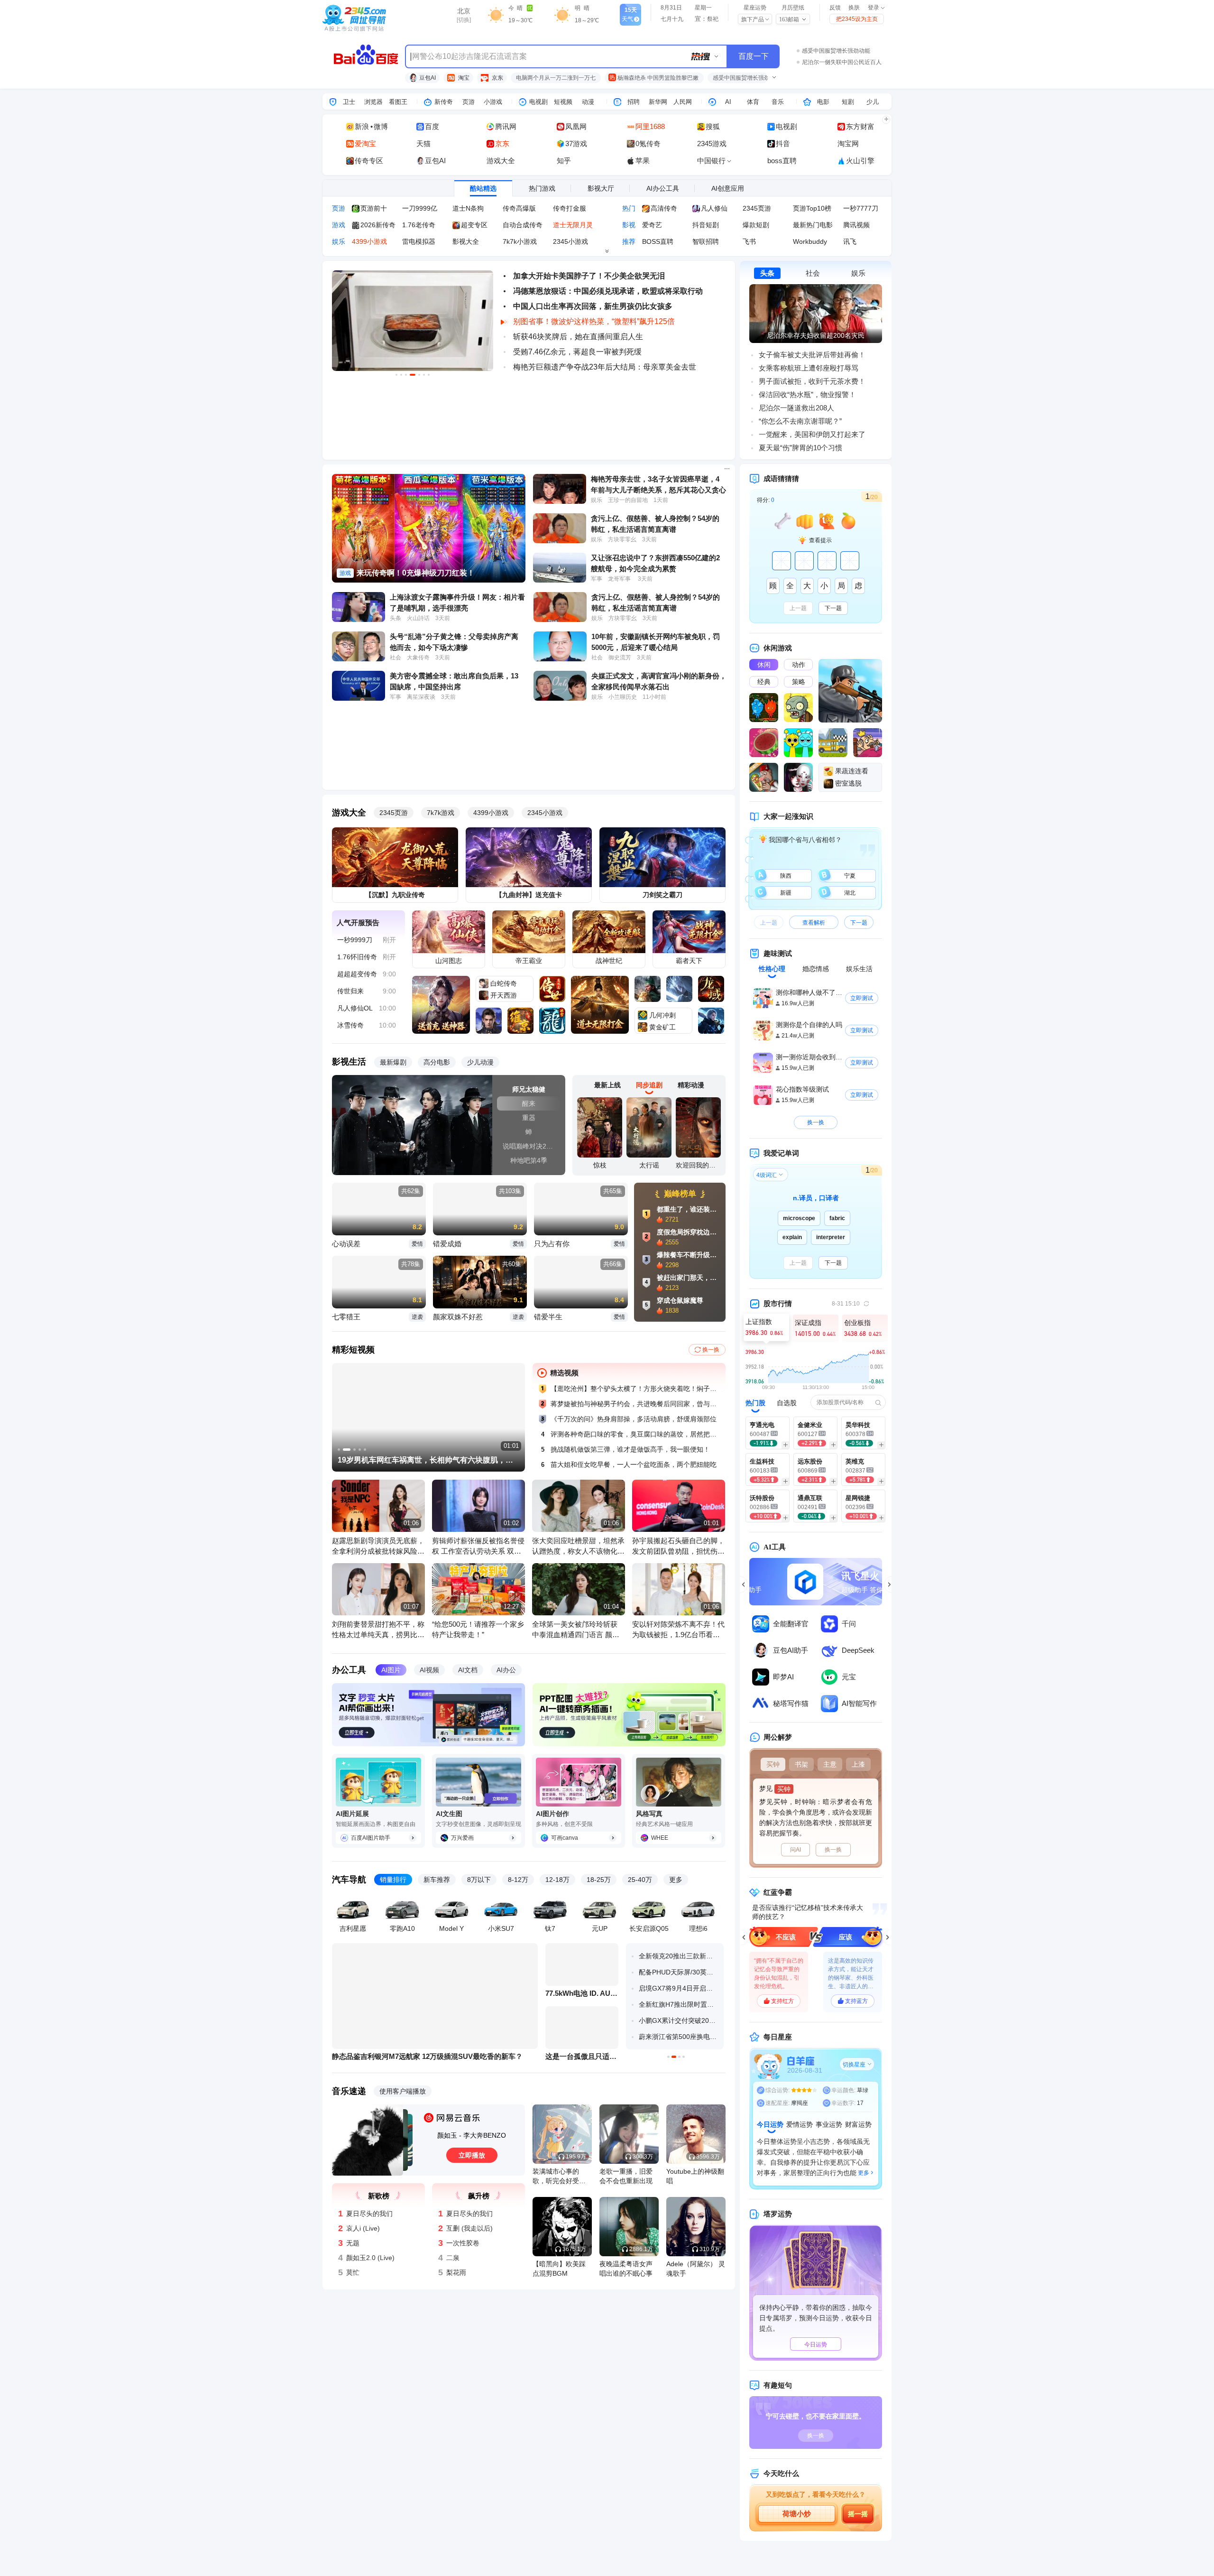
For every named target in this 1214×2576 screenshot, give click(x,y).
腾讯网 (506, 126)
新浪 (362, 126)
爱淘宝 (365, 144)
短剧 (848, 102)
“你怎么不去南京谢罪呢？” (800, 421)
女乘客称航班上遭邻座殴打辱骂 (809, 368)
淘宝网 (848, 144)
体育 (753, 102)
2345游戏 (712, 144)
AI (728, 102)
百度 (432, 126)
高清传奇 (664, 208)
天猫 (423, 144)
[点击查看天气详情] (497, 14)
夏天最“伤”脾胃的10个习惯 (800, 448)
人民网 (683, 102)
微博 (381, 126)
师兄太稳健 (529, 1089)
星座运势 (755, 8)
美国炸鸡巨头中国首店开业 (836, 51)
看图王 (398, 102)
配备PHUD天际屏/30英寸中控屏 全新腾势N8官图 (679, 1972)
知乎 (564, 161)
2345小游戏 (570, 241)
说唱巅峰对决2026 (530, 1146)
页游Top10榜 (812, 208)
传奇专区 (369, 161)
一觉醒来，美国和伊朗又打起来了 (812, 434)
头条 (767, 273)
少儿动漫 (480, 1062)
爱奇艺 (652, 225)
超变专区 (474, 225)
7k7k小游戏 (520, 241)
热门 (629, 208)
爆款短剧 (756, 225)
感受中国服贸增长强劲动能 (747, 78)
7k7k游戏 (441, 813)
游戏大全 (501, 161)
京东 (497, 78)
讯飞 (850, 241)
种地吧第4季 (529, 1160)
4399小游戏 (369, 241)
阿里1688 (650, 126)
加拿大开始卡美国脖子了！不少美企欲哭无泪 (589, 276)
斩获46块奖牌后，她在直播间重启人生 (578, 337)
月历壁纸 (793, 8)
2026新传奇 (378, 225)
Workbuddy (810, 241)
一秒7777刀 (861, 208)
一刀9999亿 (420, 208)
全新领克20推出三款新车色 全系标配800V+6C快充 (679, 1956)
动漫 (588, 102)
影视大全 (466, 241)
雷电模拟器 (419, 241)
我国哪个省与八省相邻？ (804, 840)
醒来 (529, 1103)
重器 (529, 1118)
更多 (676, 1880)
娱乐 (339, 241)
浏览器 (373, 102)
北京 (464, 11)
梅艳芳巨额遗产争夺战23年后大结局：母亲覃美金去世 (605, 367)
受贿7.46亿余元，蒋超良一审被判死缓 (577, 352)
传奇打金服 (570, 208)
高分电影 (437, 1062)
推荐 (629, 241)
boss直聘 (782, 161)
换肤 (854, 8)
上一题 (798, 608)
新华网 (658, 102)
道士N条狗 (468, 208)
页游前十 (374, 208)
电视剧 (538, 102)
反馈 (835, 8)
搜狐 (713, 126)
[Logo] (373, 19)
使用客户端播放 (403, 2091)
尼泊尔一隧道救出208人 (796, 408)
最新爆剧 (393, 1062)
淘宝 (463, 78)
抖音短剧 (706, 225)
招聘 (634, 102)
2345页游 (757, 208)
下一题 (833, 608)
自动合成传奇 (523, 225)
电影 (823, 102)
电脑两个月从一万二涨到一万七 (556, 78)
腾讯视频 (856, 225)
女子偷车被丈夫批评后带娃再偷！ (812, 355)
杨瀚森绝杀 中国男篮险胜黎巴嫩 (655, 78)
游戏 (339, 225)
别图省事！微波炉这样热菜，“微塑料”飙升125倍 (594, 321)
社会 (813, 273)
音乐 (778, 102)
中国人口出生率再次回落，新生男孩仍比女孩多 (593, 306)
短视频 (563, 102)
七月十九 (672, 19)
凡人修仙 (714, 208)
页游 (469, 102)
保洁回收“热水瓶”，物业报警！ (807, 394)
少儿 (873, 102)
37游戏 (576, 144)
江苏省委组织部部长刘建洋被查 (842, 62)
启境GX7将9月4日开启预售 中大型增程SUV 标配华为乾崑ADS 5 (679, 1988)
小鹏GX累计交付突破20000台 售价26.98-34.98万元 (679, 2020)
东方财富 (860, 126)
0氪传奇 (648, 144)
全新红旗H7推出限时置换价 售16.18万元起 (679, 2004)
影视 (629, 225)
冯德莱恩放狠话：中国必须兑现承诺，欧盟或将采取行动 (608, 291)
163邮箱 (789, 19)
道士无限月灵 (573, 225)
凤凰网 (576, 126)
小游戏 (493, 102)
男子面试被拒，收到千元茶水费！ (812, 381)
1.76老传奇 (419, 225)
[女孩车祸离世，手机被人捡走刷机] (816, 289)
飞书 (749, 241)
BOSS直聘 (658, 241)
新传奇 (444, 102)
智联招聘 (706, 241)
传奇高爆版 (519, 208)
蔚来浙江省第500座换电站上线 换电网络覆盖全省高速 (679, 2037)
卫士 (349, 102)
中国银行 (712, 161)
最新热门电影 (813, 225)
